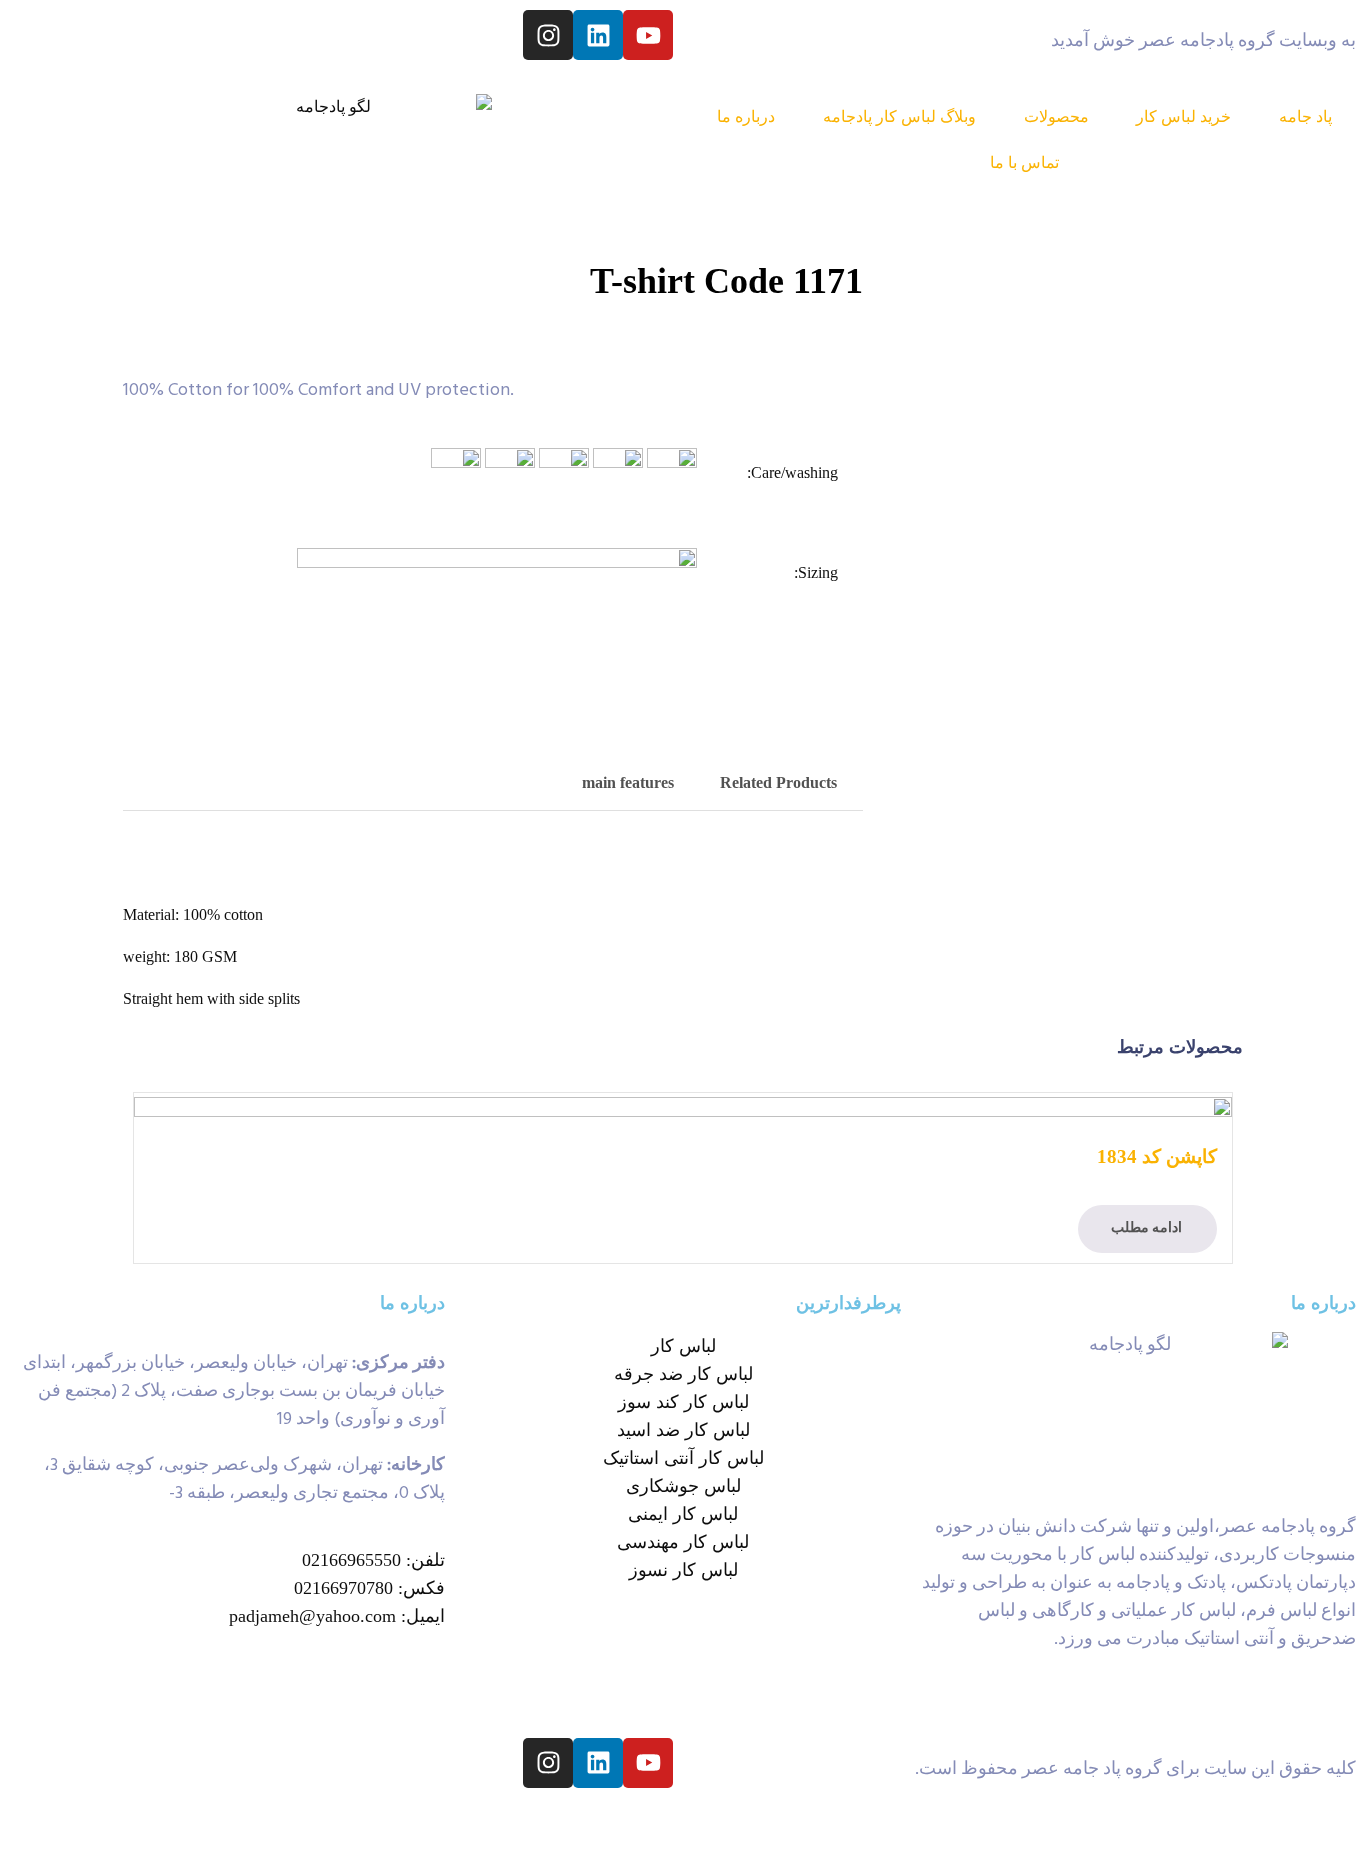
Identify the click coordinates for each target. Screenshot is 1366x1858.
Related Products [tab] (778, 782)
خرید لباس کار (1183, 116)
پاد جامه (1305, 116)
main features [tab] (628, 782)
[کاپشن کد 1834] (683, 1106)
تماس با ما (1024, 162)
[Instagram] (548, 35)
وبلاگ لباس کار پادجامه (899, 116)
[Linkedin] (598, 35)
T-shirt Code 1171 (726, 281)
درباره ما (746, 116)
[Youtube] (648, 35)
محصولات (1056, 116)
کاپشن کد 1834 (1157, 1156)
